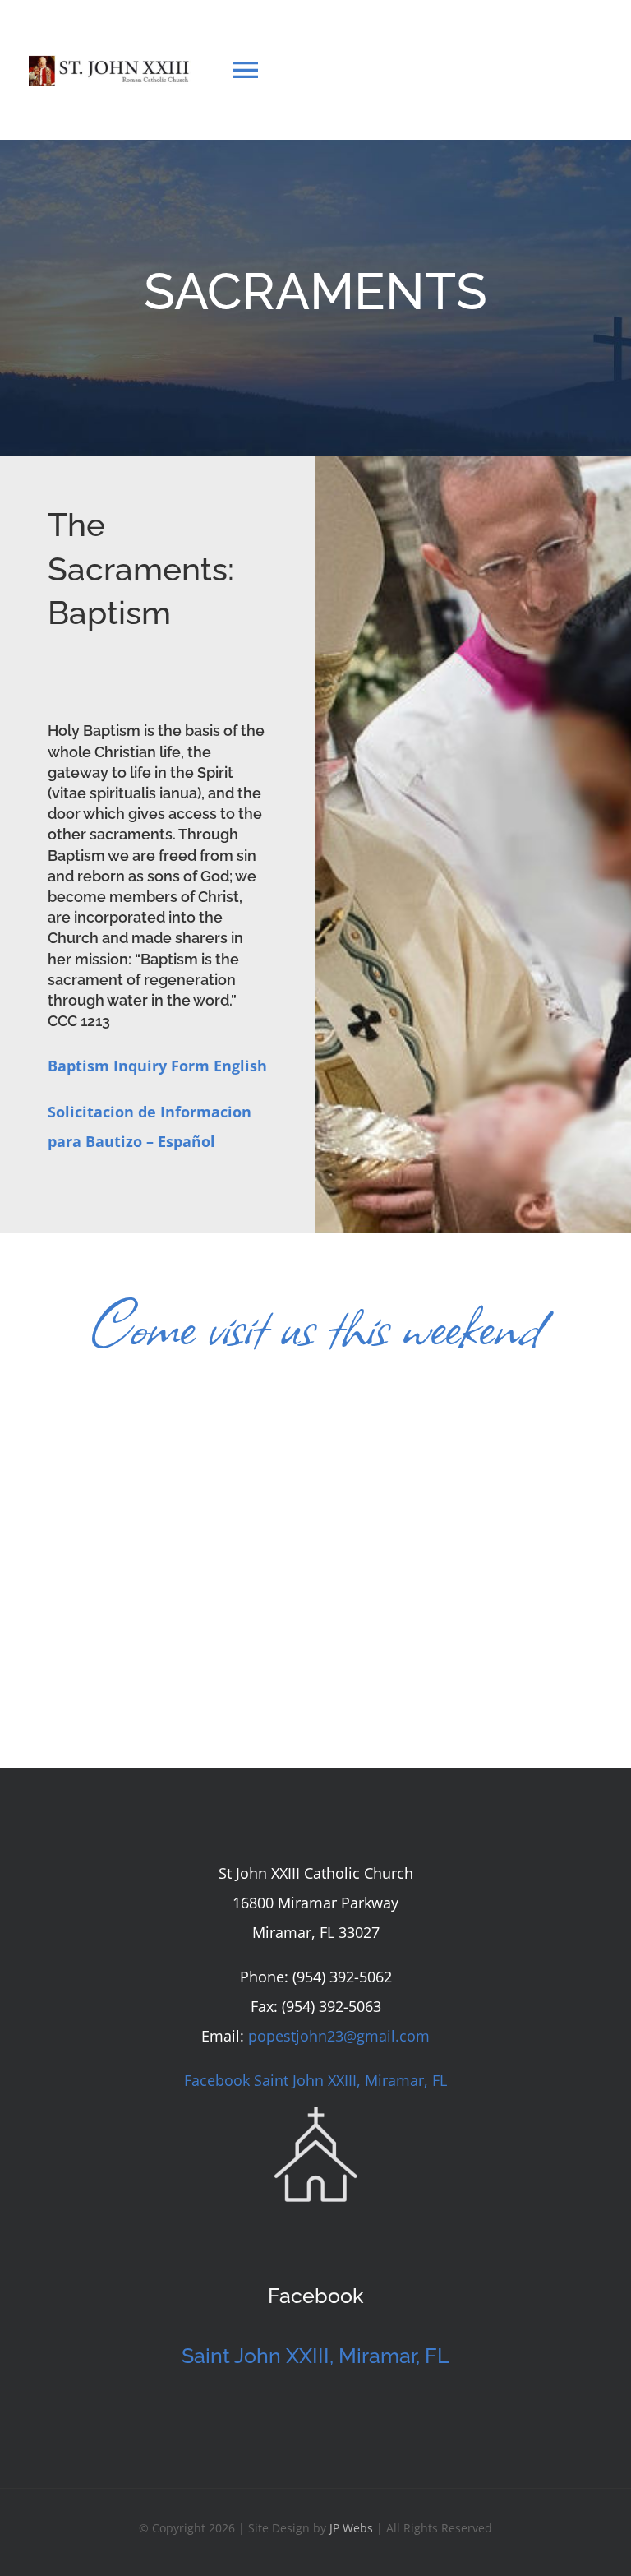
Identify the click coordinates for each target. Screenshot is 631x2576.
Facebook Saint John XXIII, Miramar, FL (315, 2080)
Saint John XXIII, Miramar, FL (315, 2356)
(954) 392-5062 (342, 1977)
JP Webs (351, 2528)
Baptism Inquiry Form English (157, 1066)
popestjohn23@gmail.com (339, 2036)
